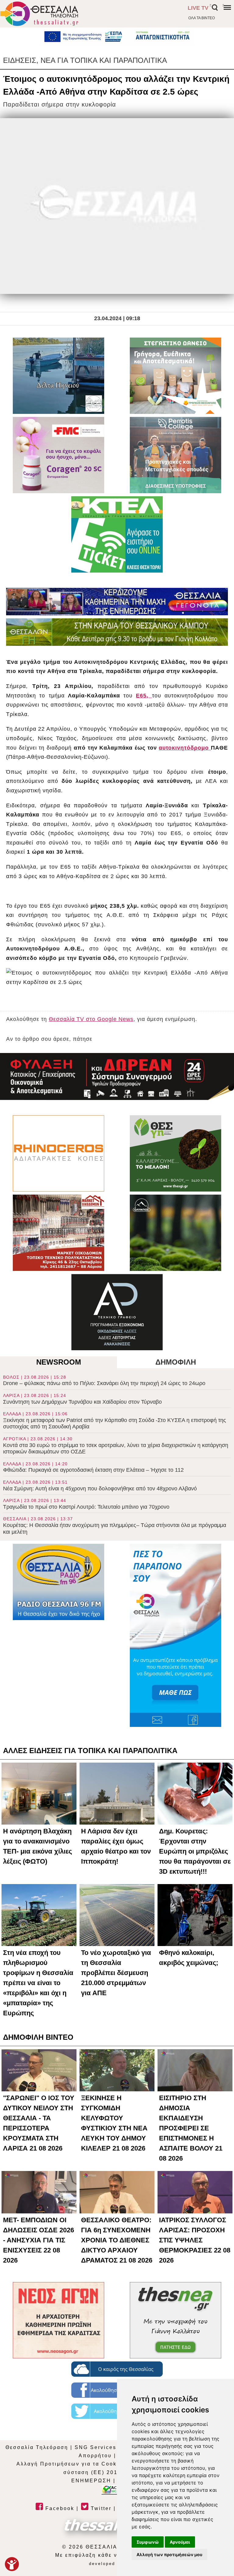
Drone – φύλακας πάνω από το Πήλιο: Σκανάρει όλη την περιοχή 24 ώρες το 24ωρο (104, 1381)
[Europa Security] (117, 1076)
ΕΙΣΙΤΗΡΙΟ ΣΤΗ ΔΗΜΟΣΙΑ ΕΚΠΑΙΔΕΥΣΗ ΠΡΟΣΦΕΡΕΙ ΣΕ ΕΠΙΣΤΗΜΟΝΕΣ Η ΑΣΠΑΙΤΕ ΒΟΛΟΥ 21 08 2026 (191, 2128)
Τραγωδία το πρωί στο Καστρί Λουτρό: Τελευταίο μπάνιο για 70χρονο (86, 1504)
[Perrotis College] (175, 455)
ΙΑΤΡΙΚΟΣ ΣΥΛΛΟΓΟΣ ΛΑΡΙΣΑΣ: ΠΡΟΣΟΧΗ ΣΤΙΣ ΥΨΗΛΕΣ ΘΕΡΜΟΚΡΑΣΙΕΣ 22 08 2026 (195, 2240)
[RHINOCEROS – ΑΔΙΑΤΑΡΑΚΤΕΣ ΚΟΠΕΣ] (58, 1153)
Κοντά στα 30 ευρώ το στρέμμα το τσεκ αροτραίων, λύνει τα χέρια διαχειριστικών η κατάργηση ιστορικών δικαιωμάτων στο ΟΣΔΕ (116, 1445)
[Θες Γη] (175, 1153)
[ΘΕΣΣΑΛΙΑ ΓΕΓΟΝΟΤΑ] (117, 602)
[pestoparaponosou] (175, 1635)
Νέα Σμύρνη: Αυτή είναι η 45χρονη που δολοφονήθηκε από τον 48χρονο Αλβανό (100, 1486)
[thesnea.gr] (175, 2320)
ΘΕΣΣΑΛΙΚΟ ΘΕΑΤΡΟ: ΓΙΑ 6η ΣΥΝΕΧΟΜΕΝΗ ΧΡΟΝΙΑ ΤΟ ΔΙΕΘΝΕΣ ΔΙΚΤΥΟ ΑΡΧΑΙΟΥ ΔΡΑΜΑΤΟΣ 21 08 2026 (117, 2240)
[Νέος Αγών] (58, 2320)
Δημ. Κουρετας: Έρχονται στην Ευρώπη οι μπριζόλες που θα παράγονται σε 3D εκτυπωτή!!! (195, 1851)
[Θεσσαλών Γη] (117, 632)
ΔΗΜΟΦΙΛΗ (176, 1362)
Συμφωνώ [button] (148, 2542)
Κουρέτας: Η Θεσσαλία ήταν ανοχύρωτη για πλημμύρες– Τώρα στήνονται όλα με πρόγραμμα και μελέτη (115, 1525)
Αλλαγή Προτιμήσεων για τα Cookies (71, 2464)
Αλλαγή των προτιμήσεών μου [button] (169, 2554)
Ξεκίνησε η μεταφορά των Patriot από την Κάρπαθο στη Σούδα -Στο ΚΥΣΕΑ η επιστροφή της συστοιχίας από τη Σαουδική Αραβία (115, 1420)
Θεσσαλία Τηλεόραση (37, 2447)
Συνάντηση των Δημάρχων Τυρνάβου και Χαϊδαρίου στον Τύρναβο (82, 1399)
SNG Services (96, 2447)
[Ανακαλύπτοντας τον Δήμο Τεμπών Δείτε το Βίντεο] (58, 376)
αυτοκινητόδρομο (185, 748)
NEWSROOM (59, 1362)
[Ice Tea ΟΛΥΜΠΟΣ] (175, 1233)
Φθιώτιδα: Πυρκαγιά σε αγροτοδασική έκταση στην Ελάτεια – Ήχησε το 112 (93, 1467)
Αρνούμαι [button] (180, 2542)
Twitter (100, 2508)
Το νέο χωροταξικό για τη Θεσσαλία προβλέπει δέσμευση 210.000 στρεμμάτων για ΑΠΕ (116, 1973)
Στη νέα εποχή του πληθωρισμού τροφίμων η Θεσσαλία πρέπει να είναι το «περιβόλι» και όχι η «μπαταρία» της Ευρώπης (38, 1983)
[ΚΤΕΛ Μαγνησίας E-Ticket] (117, 534)
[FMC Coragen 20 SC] (58, 455)
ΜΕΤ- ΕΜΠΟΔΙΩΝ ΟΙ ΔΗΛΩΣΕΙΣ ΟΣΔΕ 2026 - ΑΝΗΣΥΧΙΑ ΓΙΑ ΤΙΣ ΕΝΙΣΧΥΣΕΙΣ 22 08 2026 (39, 2240)
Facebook (59, 2508)
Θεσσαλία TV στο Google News (91, 1019)
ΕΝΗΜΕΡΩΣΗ (91, 2481)
